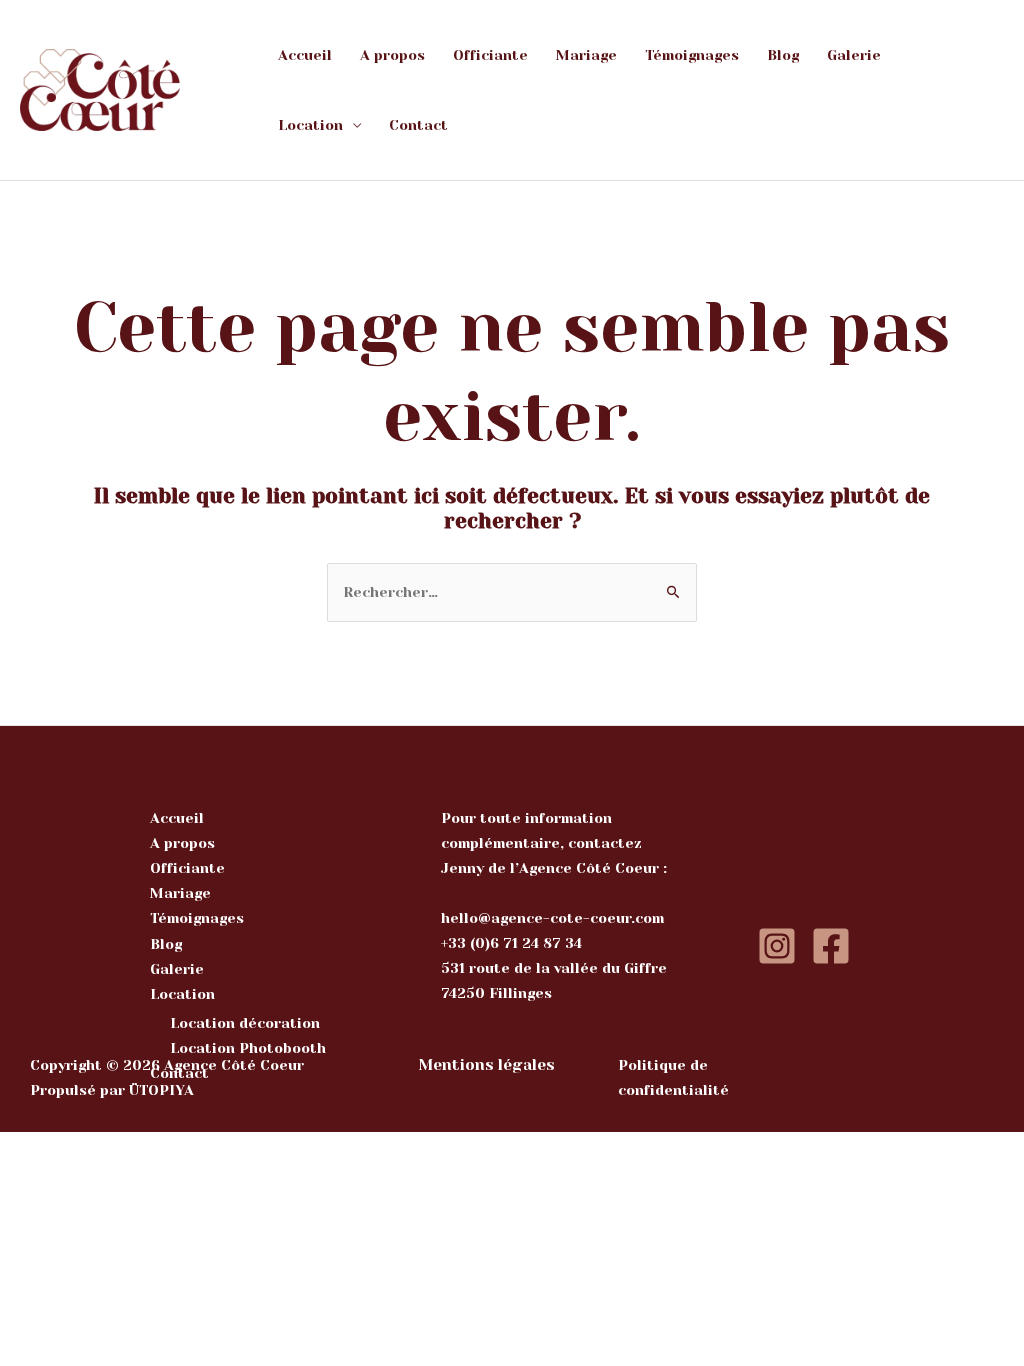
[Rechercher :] (512, 592)
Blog (783, 55)
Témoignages (692, 55)
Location (310, 125)
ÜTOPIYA (161, 1090)
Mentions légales (486, 1065)
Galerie (854, 55)
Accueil (305, 55)
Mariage (586, 55)
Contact (418, 125)
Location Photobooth (248, 1048)
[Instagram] (777, 946)
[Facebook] (831, 946)
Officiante (490, 55)
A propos (392, 55)
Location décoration (245, 1023)
